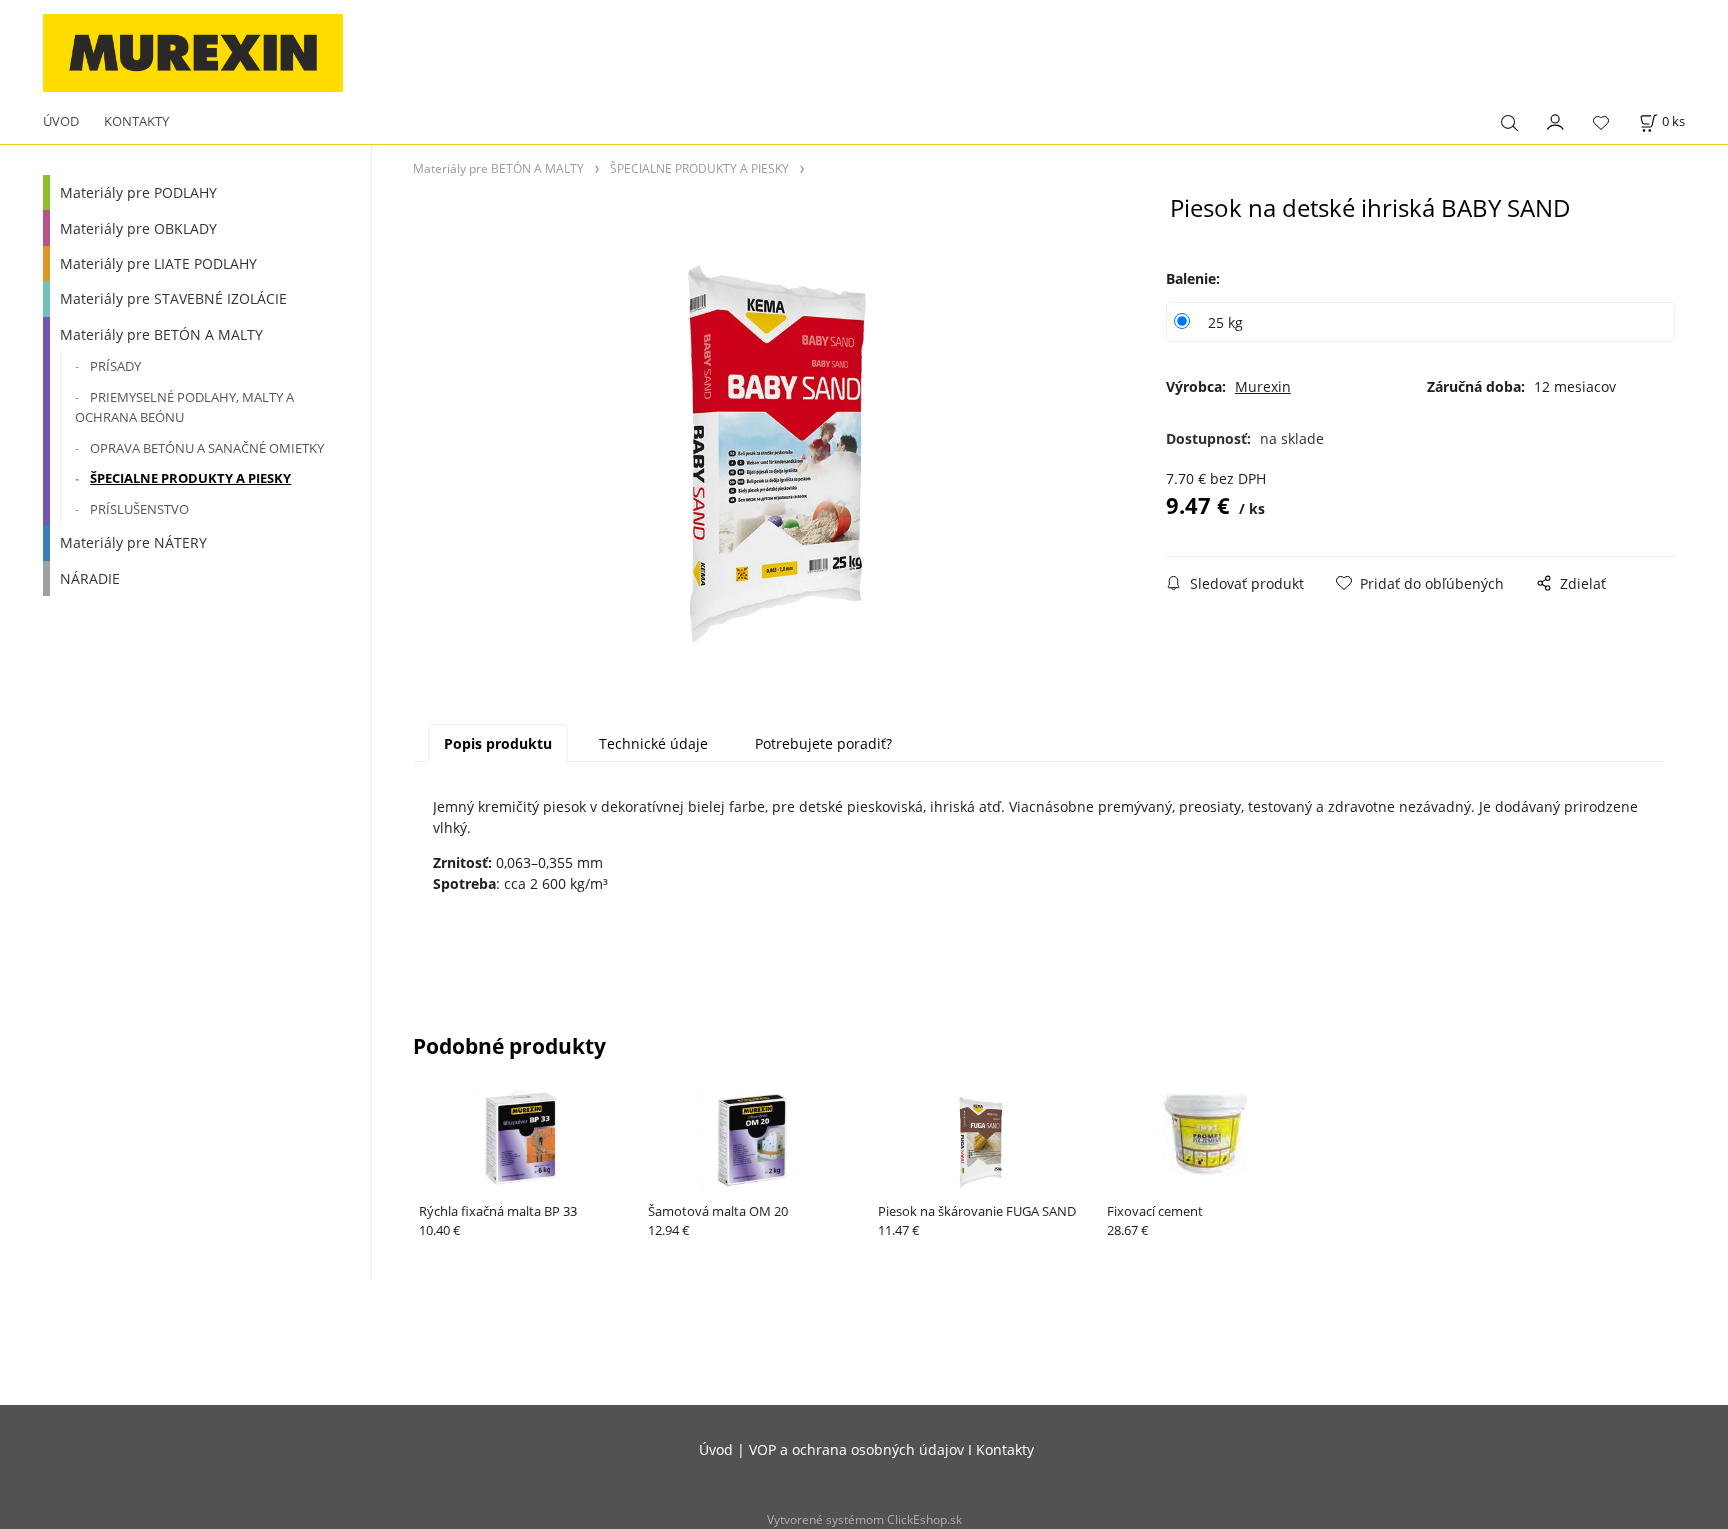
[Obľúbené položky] (1601, 123)
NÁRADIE (90, 578)
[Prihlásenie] (1556, 121)
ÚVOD (61, 121)
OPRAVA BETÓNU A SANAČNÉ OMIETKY (207, 448)
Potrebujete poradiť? (823, 743)
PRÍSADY (115, 366)
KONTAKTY (136, 121)
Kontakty (1005, 1449)
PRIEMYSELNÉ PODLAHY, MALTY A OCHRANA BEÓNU (184, 407)
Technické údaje (653, 743)
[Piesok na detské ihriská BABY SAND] (781, 440)
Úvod (716, 1449)
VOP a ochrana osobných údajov (856, 1449)
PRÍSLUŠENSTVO (139, 509)
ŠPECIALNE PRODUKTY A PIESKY (190, 478)
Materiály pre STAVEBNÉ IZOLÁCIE (173, 298)
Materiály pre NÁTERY (133, 542)
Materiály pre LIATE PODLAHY (158, 263)
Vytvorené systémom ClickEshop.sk (864, 1519)
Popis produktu (498, 743)
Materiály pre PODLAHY (138, 192)
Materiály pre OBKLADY (138, 228)
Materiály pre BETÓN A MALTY (161, 334)
